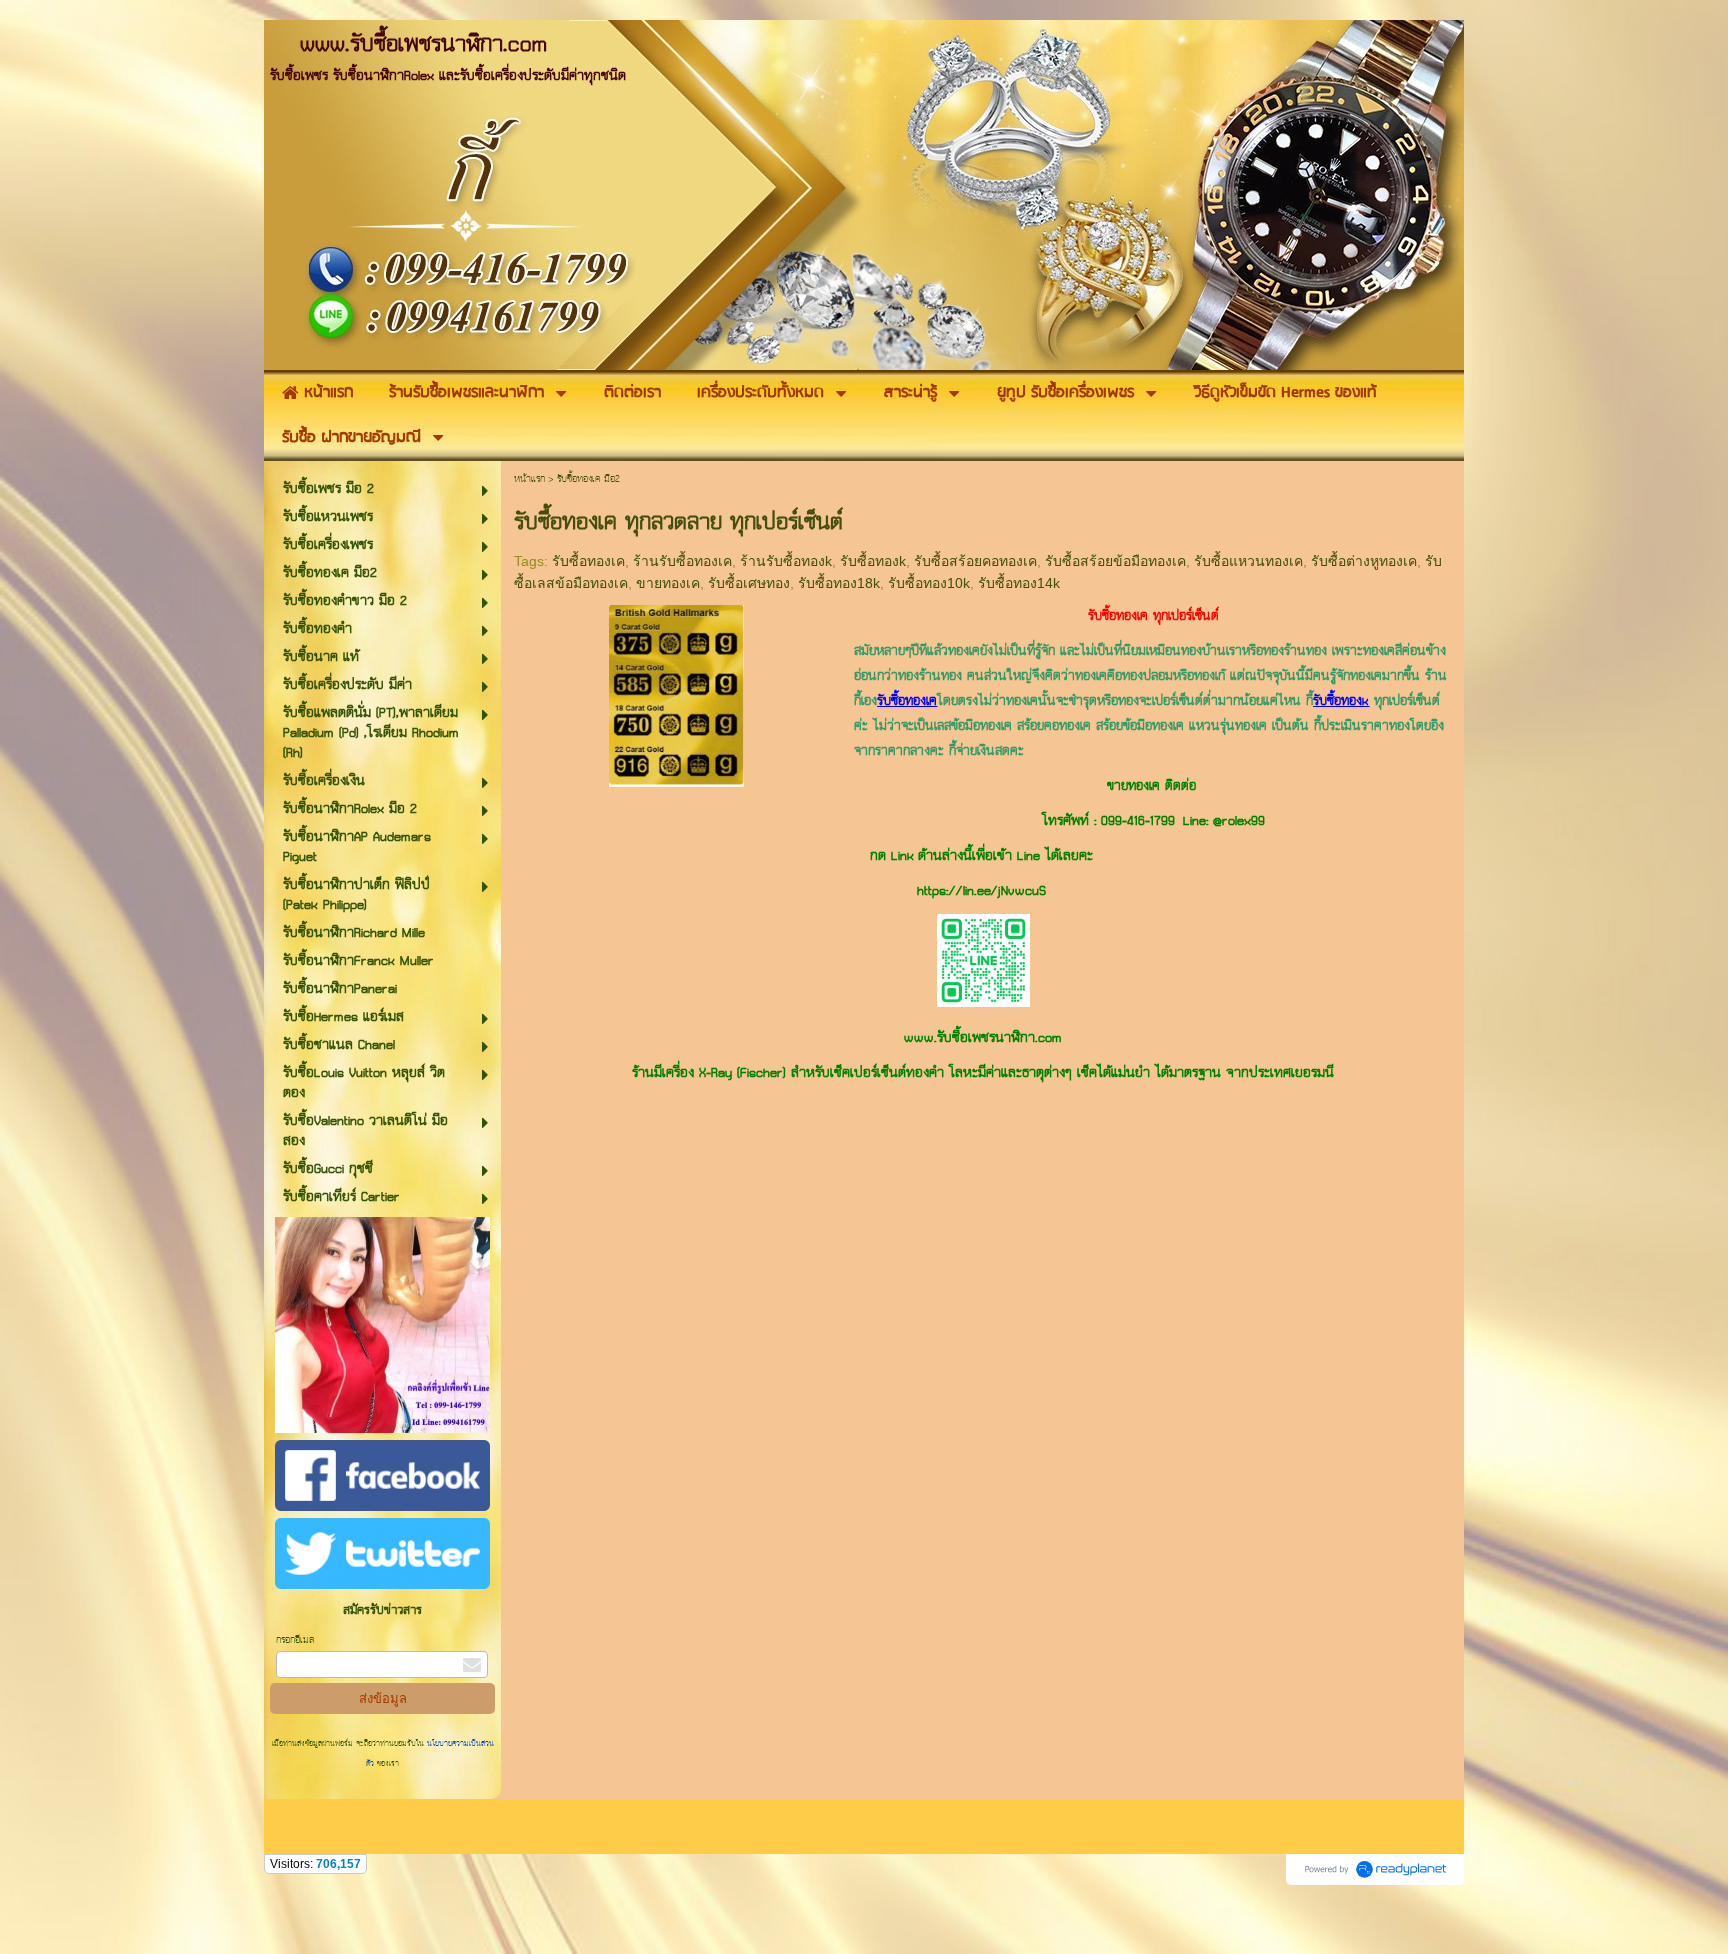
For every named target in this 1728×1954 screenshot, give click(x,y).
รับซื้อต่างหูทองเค (1364, 561)
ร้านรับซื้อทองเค (682, 561)
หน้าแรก (529, 479)
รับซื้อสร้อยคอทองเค (975, 561)
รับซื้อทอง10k (929, 583)
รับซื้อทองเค (588, 561)
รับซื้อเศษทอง (749, 583)
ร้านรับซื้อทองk (786, 561)
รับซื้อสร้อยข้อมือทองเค (1115, 561)
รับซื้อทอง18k (839, 583)
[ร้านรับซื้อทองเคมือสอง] (676, 692)
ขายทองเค (668, 583)
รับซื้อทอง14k (1019, 583)
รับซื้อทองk (873, 561)
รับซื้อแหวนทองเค (1248, 561)
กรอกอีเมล (295, 1640)
